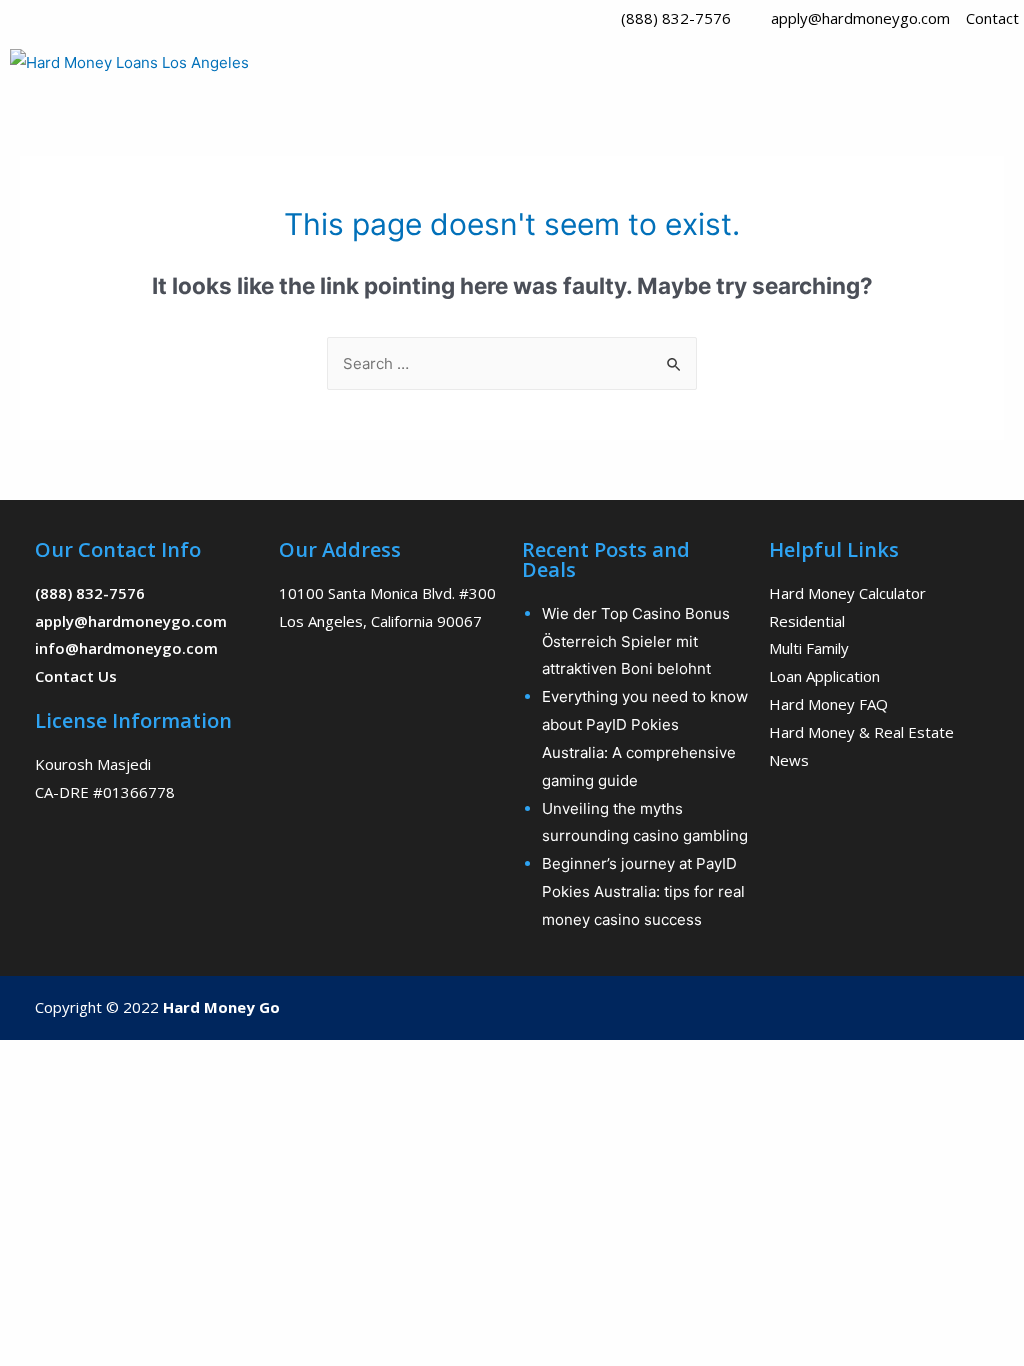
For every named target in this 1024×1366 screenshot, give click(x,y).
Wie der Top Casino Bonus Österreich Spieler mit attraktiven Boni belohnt (636, 641)
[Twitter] (914, 1008)
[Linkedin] (992, 1008)
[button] (768, 67)
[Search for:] (512, 363)
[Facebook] (875, 1008)
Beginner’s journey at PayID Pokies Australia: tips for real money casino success (643, 891)
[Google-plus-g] (953, 1008)
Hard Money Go (221, 1007)
